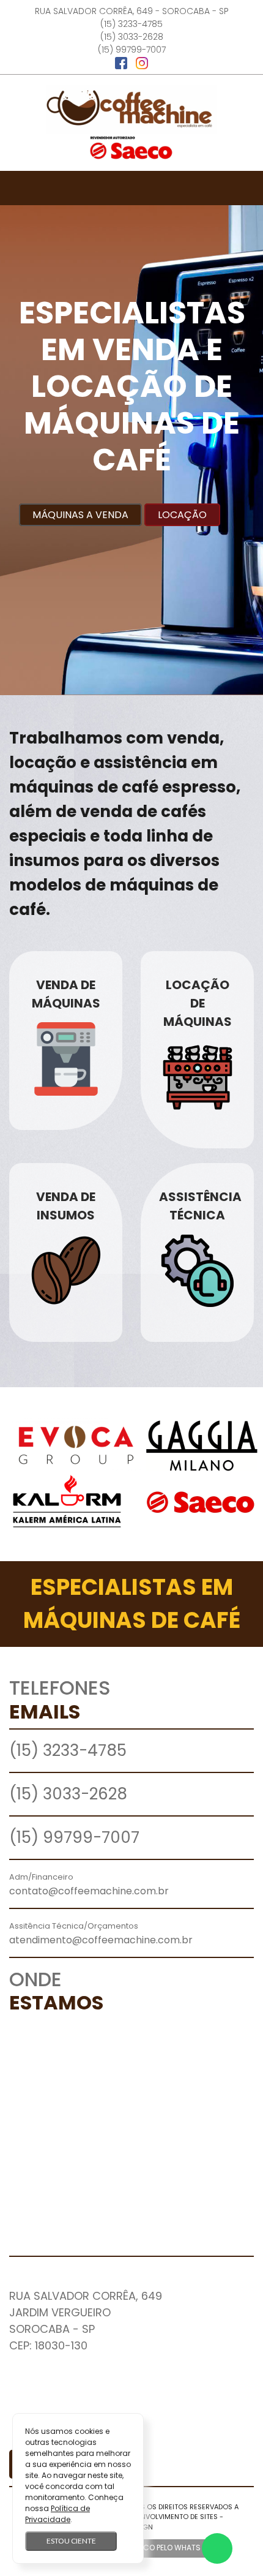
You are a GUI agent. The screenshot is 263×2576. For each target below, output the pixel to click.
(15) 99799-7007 (132, 50)
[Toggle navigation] (131, 188)
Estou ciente (71, 2541)
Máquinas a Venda (80, 515)
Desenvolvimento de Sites (171, 2517)
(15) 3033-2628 (132, 37)
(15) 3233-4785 (131, 24)
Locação (182, 515)
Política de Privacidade (57, 2514)
